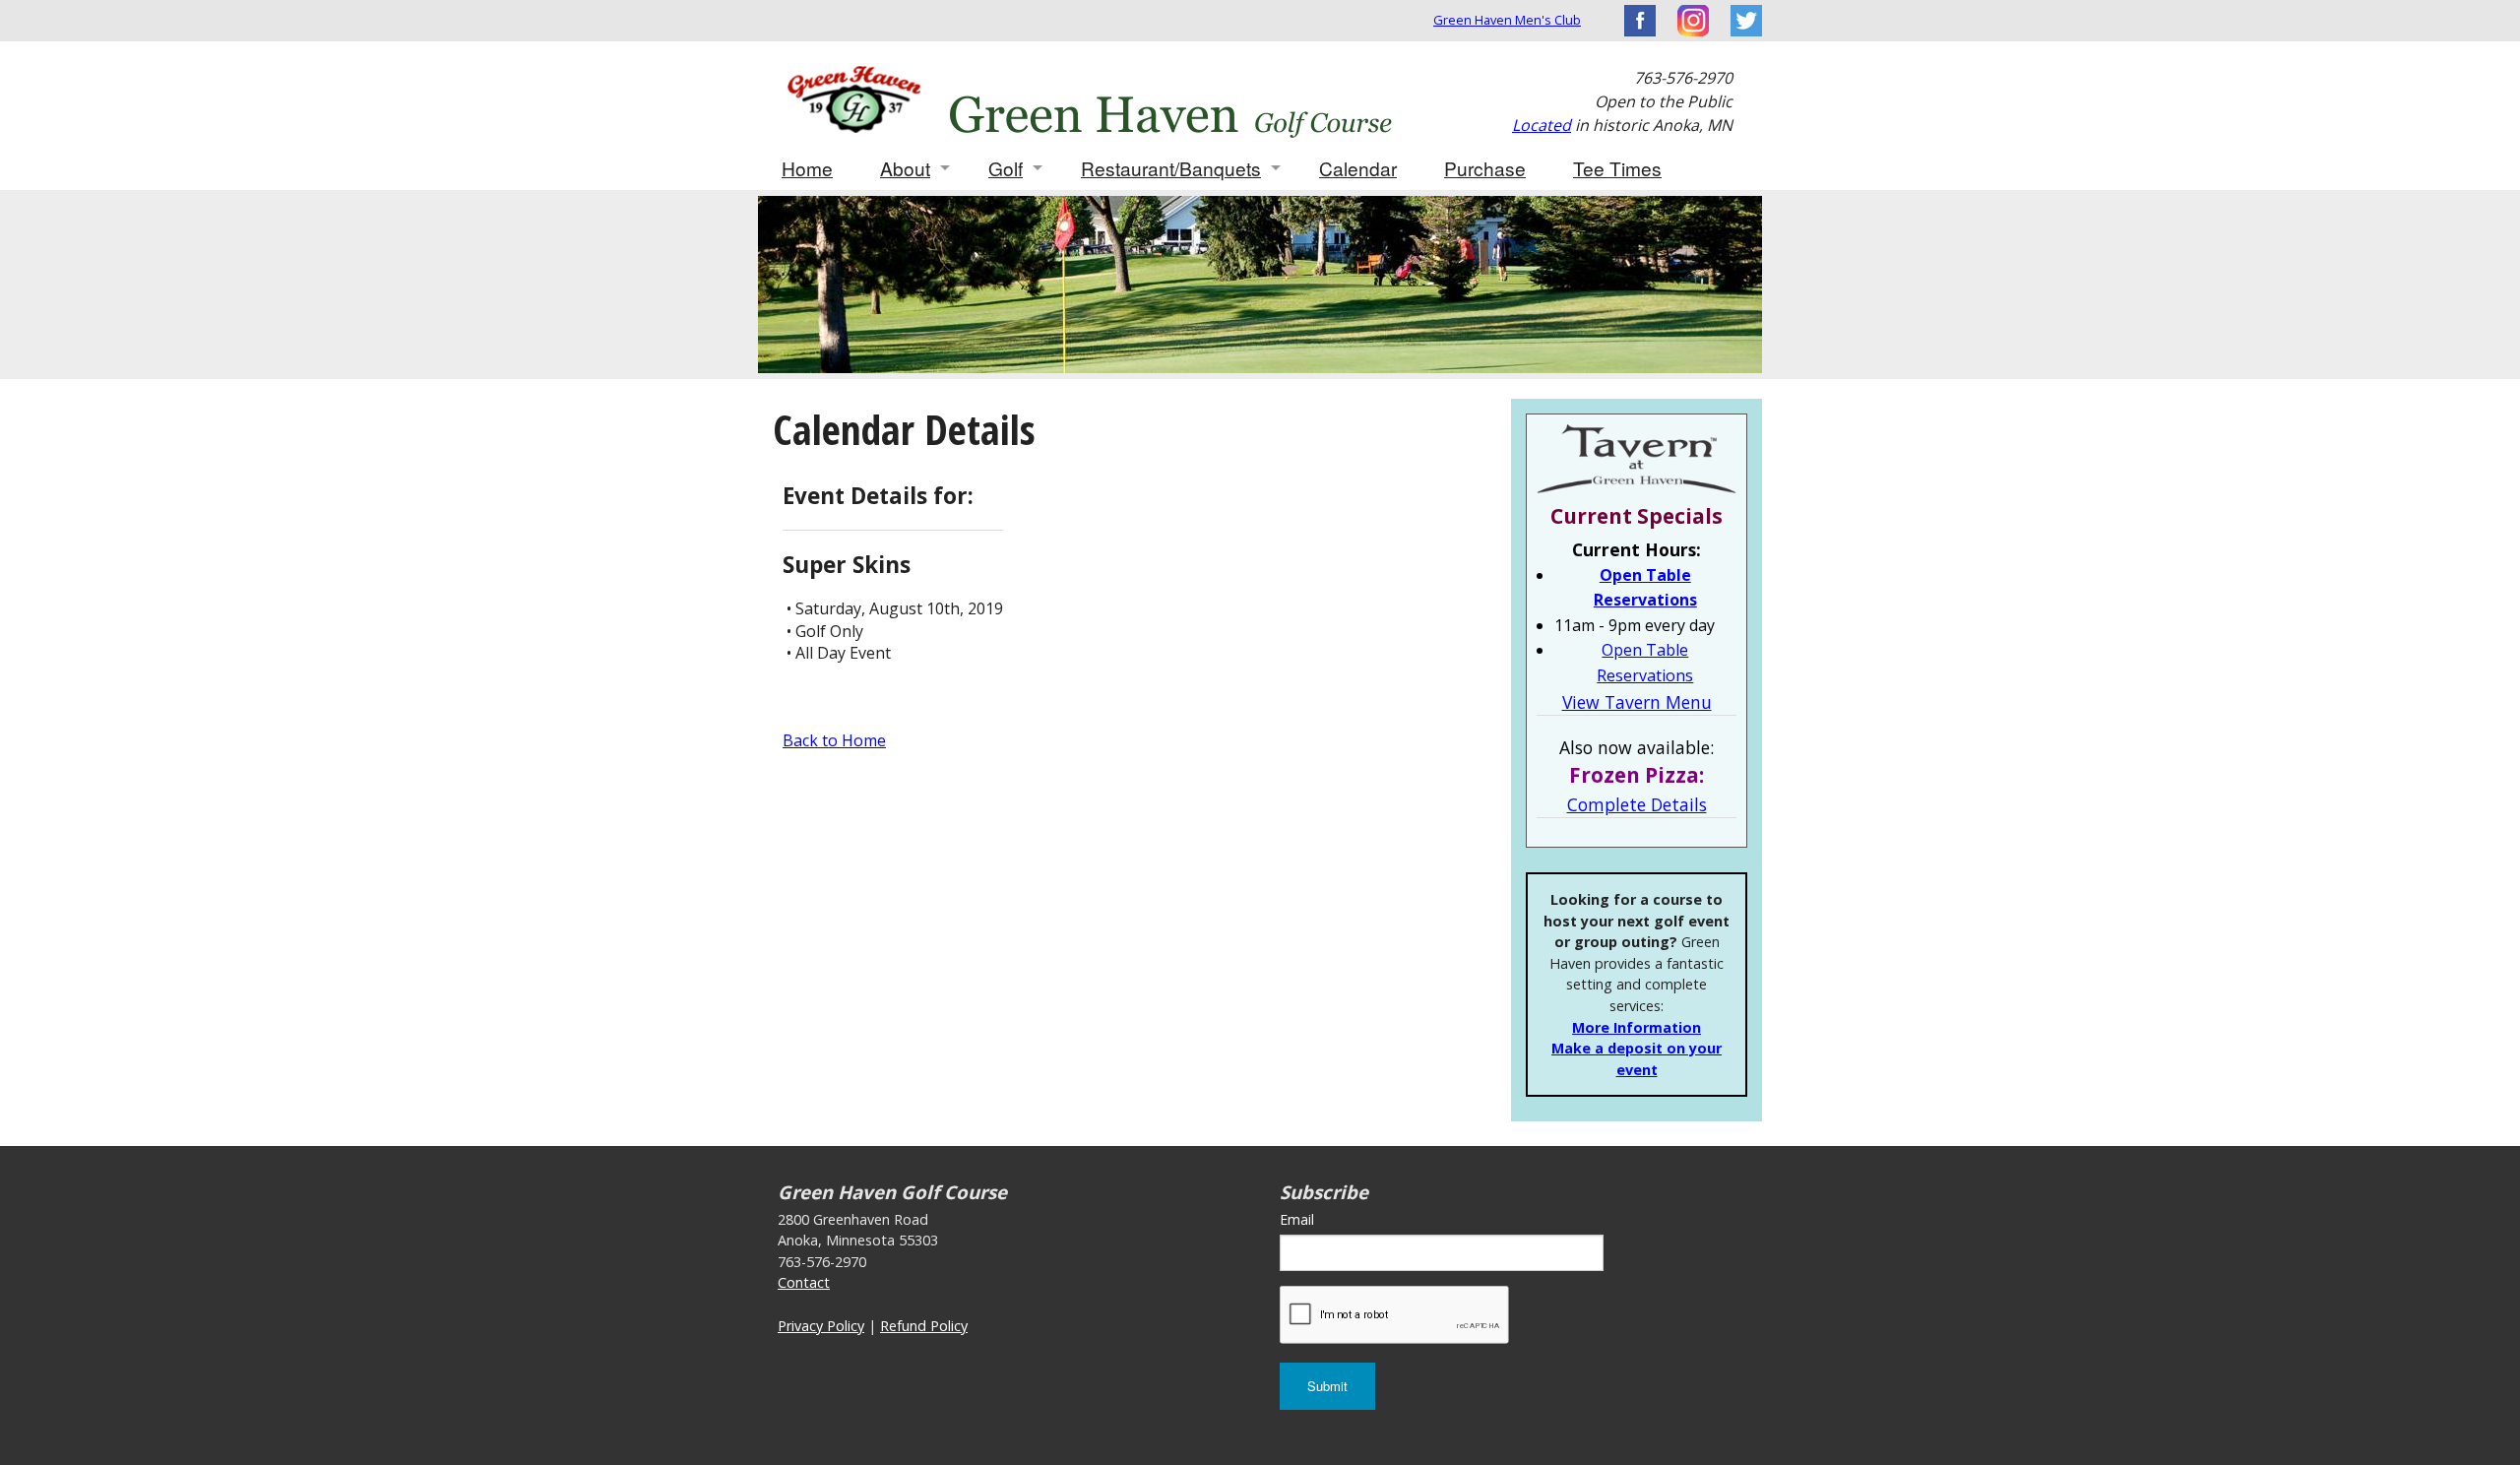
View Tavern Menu (1637, 702)
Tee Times (1617, 168)
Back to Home (834, 740)
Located (1542, 125)
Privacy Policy (821, 1326)
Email (1297, 1219)
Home (807, 168)
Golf (1006, 168)
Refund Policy (924, 1326)
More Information (1637, 1027)
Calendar (1358, 168)
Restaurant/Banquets (1171, 168)
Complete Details (1637, 804)
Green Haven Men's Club (1507, 20)
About (905, 168)
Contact (804, 1282)
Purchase (1485, 168)
